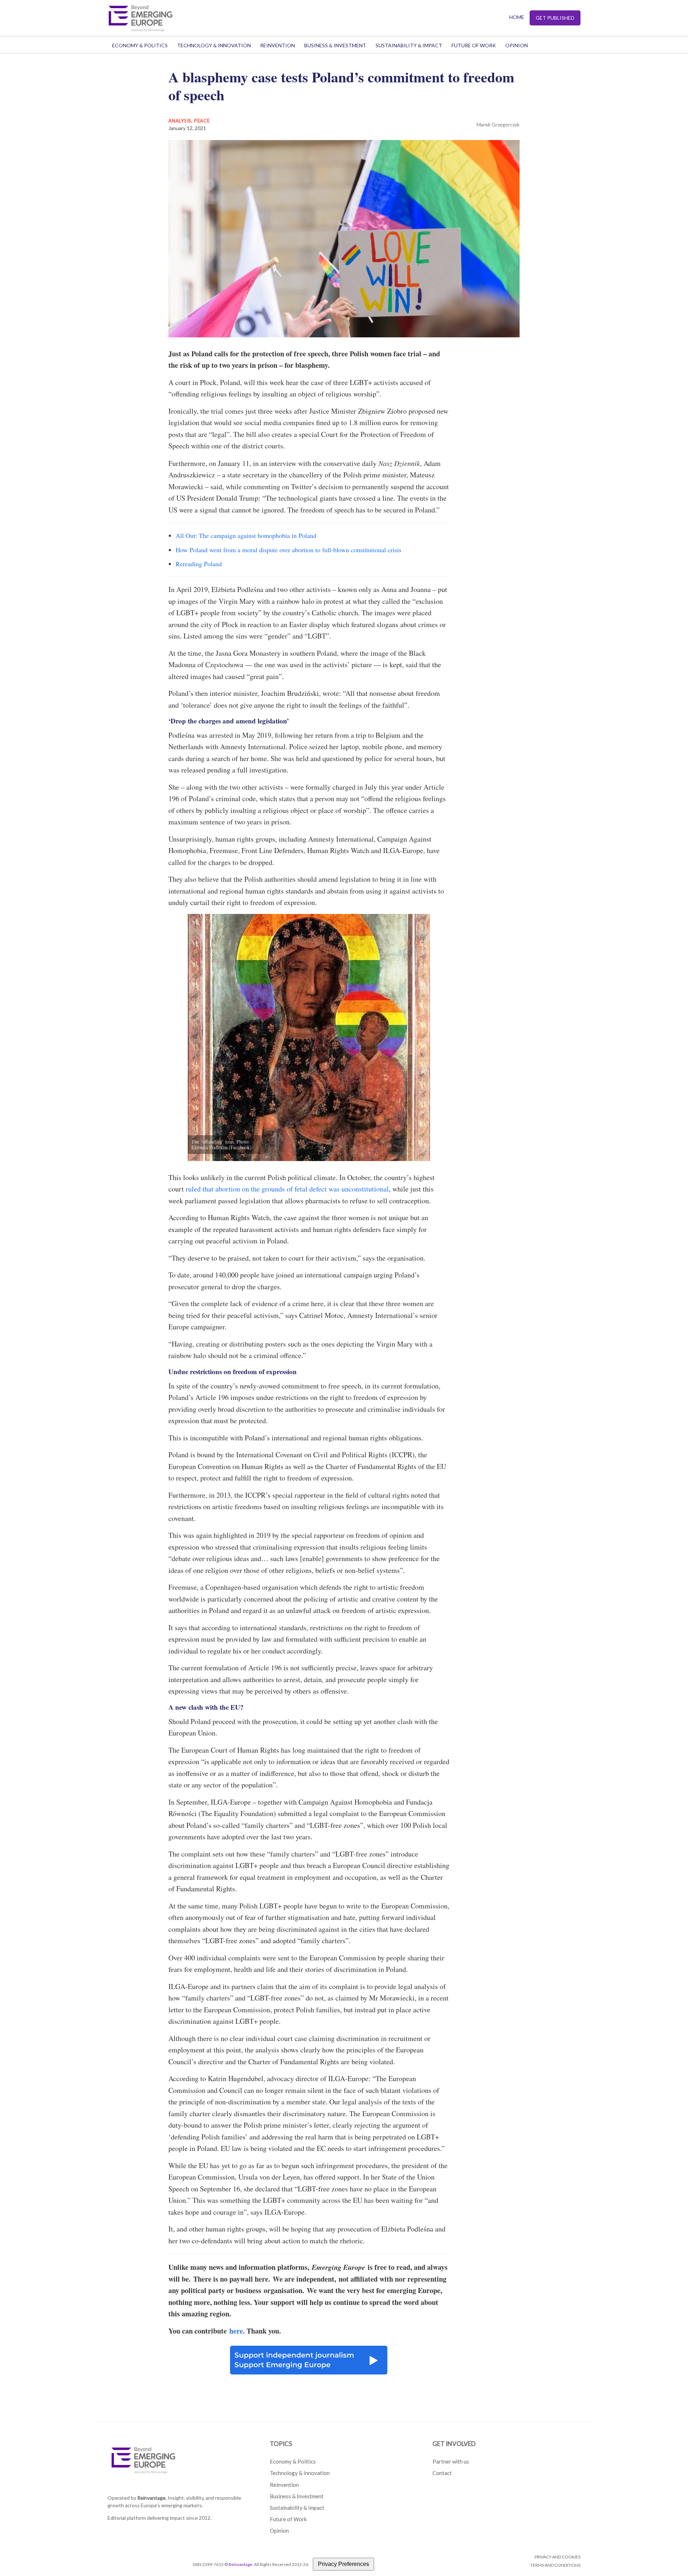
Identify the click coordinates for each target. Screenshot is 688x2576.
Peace (202, 121)
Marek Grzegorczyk (498, 124)
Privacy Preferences (343, 2564)
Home (517, 17)
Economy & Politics (140, 45)
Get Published (555, 18)
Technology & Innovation (214, 45)
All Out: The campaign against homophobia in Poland (246, 535)
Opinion (517, 45)
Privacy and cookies (558, 2557)
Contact (442, 2473)
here (236, 2331)
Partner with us (451, 2461)
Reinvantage (240, 2564)
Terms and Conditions (555, 2565)
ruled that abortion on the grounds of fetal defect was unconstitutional (287, 1189)
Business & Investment (335, 45)
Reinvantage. (152, 2498)
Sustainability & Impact (409, 45)
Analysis (180, 121)
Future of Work (474, 45)
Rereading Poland (199, 564)
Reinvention (278, 45)
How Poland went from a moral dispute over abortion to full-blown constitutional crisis (288, 550)
